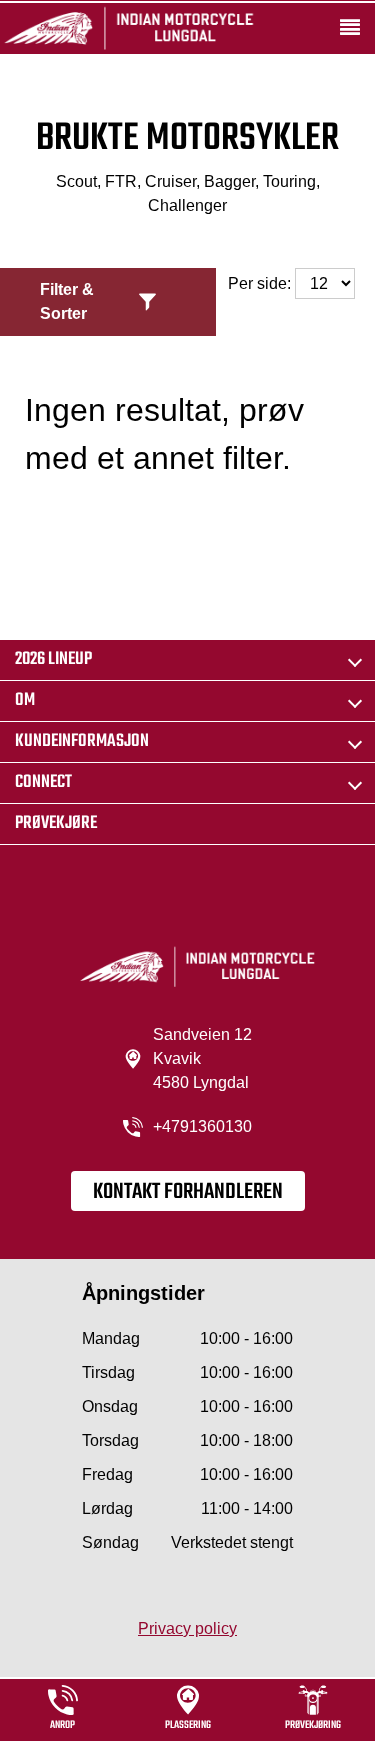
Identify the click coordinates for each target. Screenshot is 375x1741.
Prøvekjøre (56, 823)
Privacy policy (187, 1628)
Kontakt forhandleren (188, 1192)
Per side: (261, 283)
